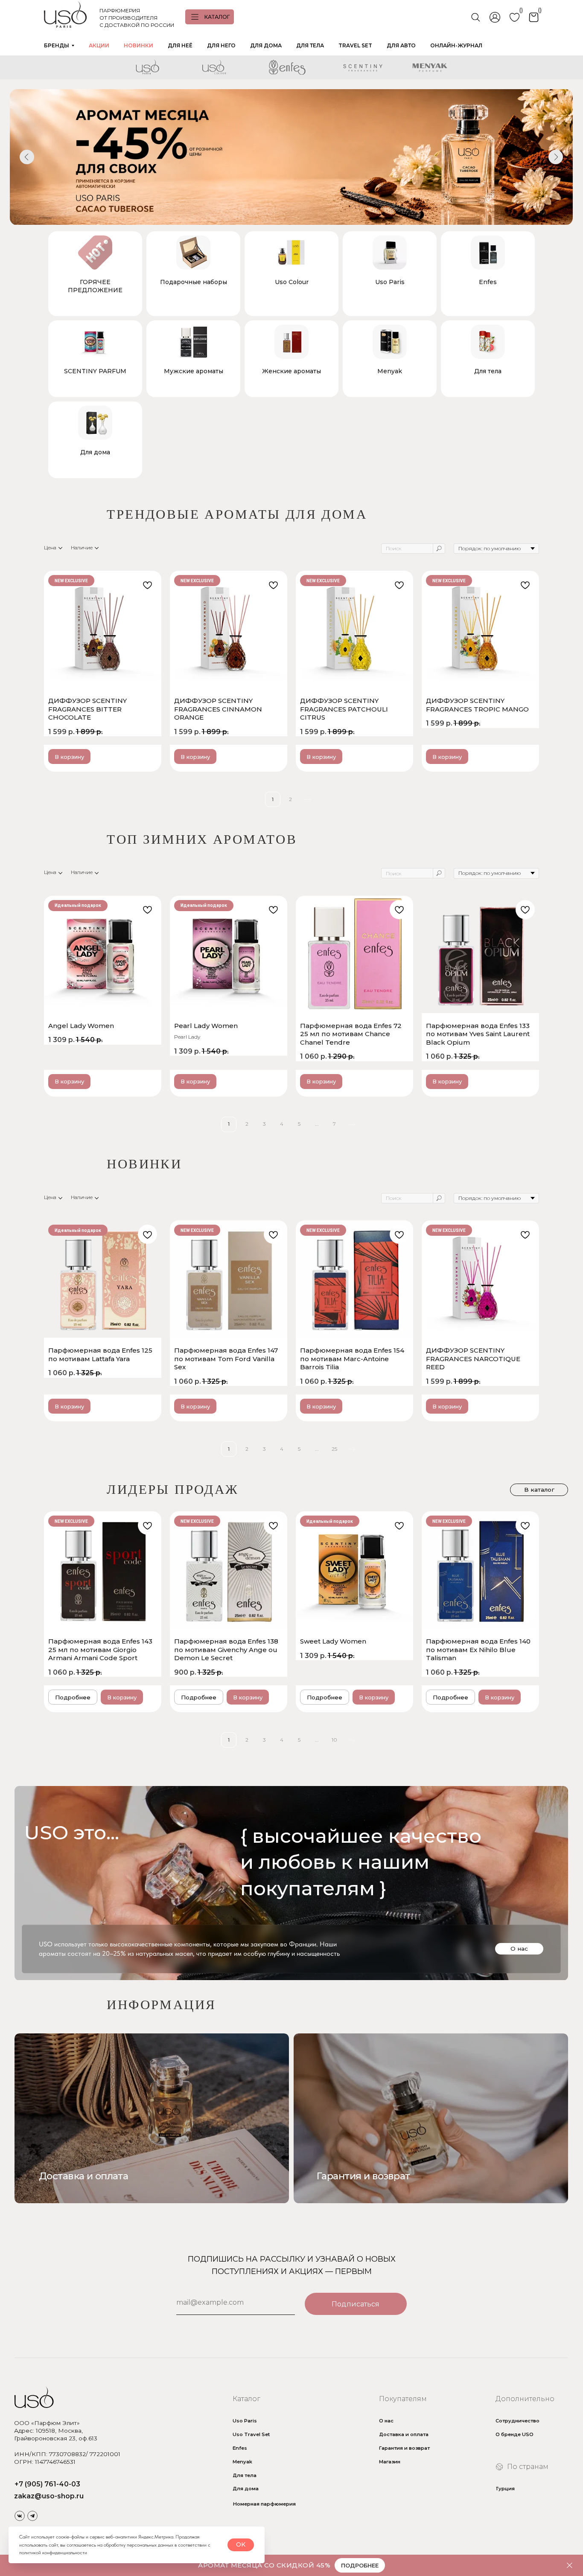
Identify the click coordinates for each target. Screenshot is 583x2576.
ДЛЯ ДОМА (266, 45)
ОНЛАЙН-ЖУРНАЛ (456, 45)
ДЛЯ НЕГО (221, 45)
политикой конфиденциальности (53, 2553)
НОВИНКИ (138, 45)
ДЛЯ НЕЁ (180, 45)
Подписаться (356, 2304)
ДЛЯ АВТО (401, 45)
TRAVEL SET (355, 45)
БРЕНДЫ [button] (57, 45)
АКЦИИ (99, 45)
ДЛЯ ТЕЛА (310, 45)
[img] (431, 2118)
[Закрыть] (570, 2566)
